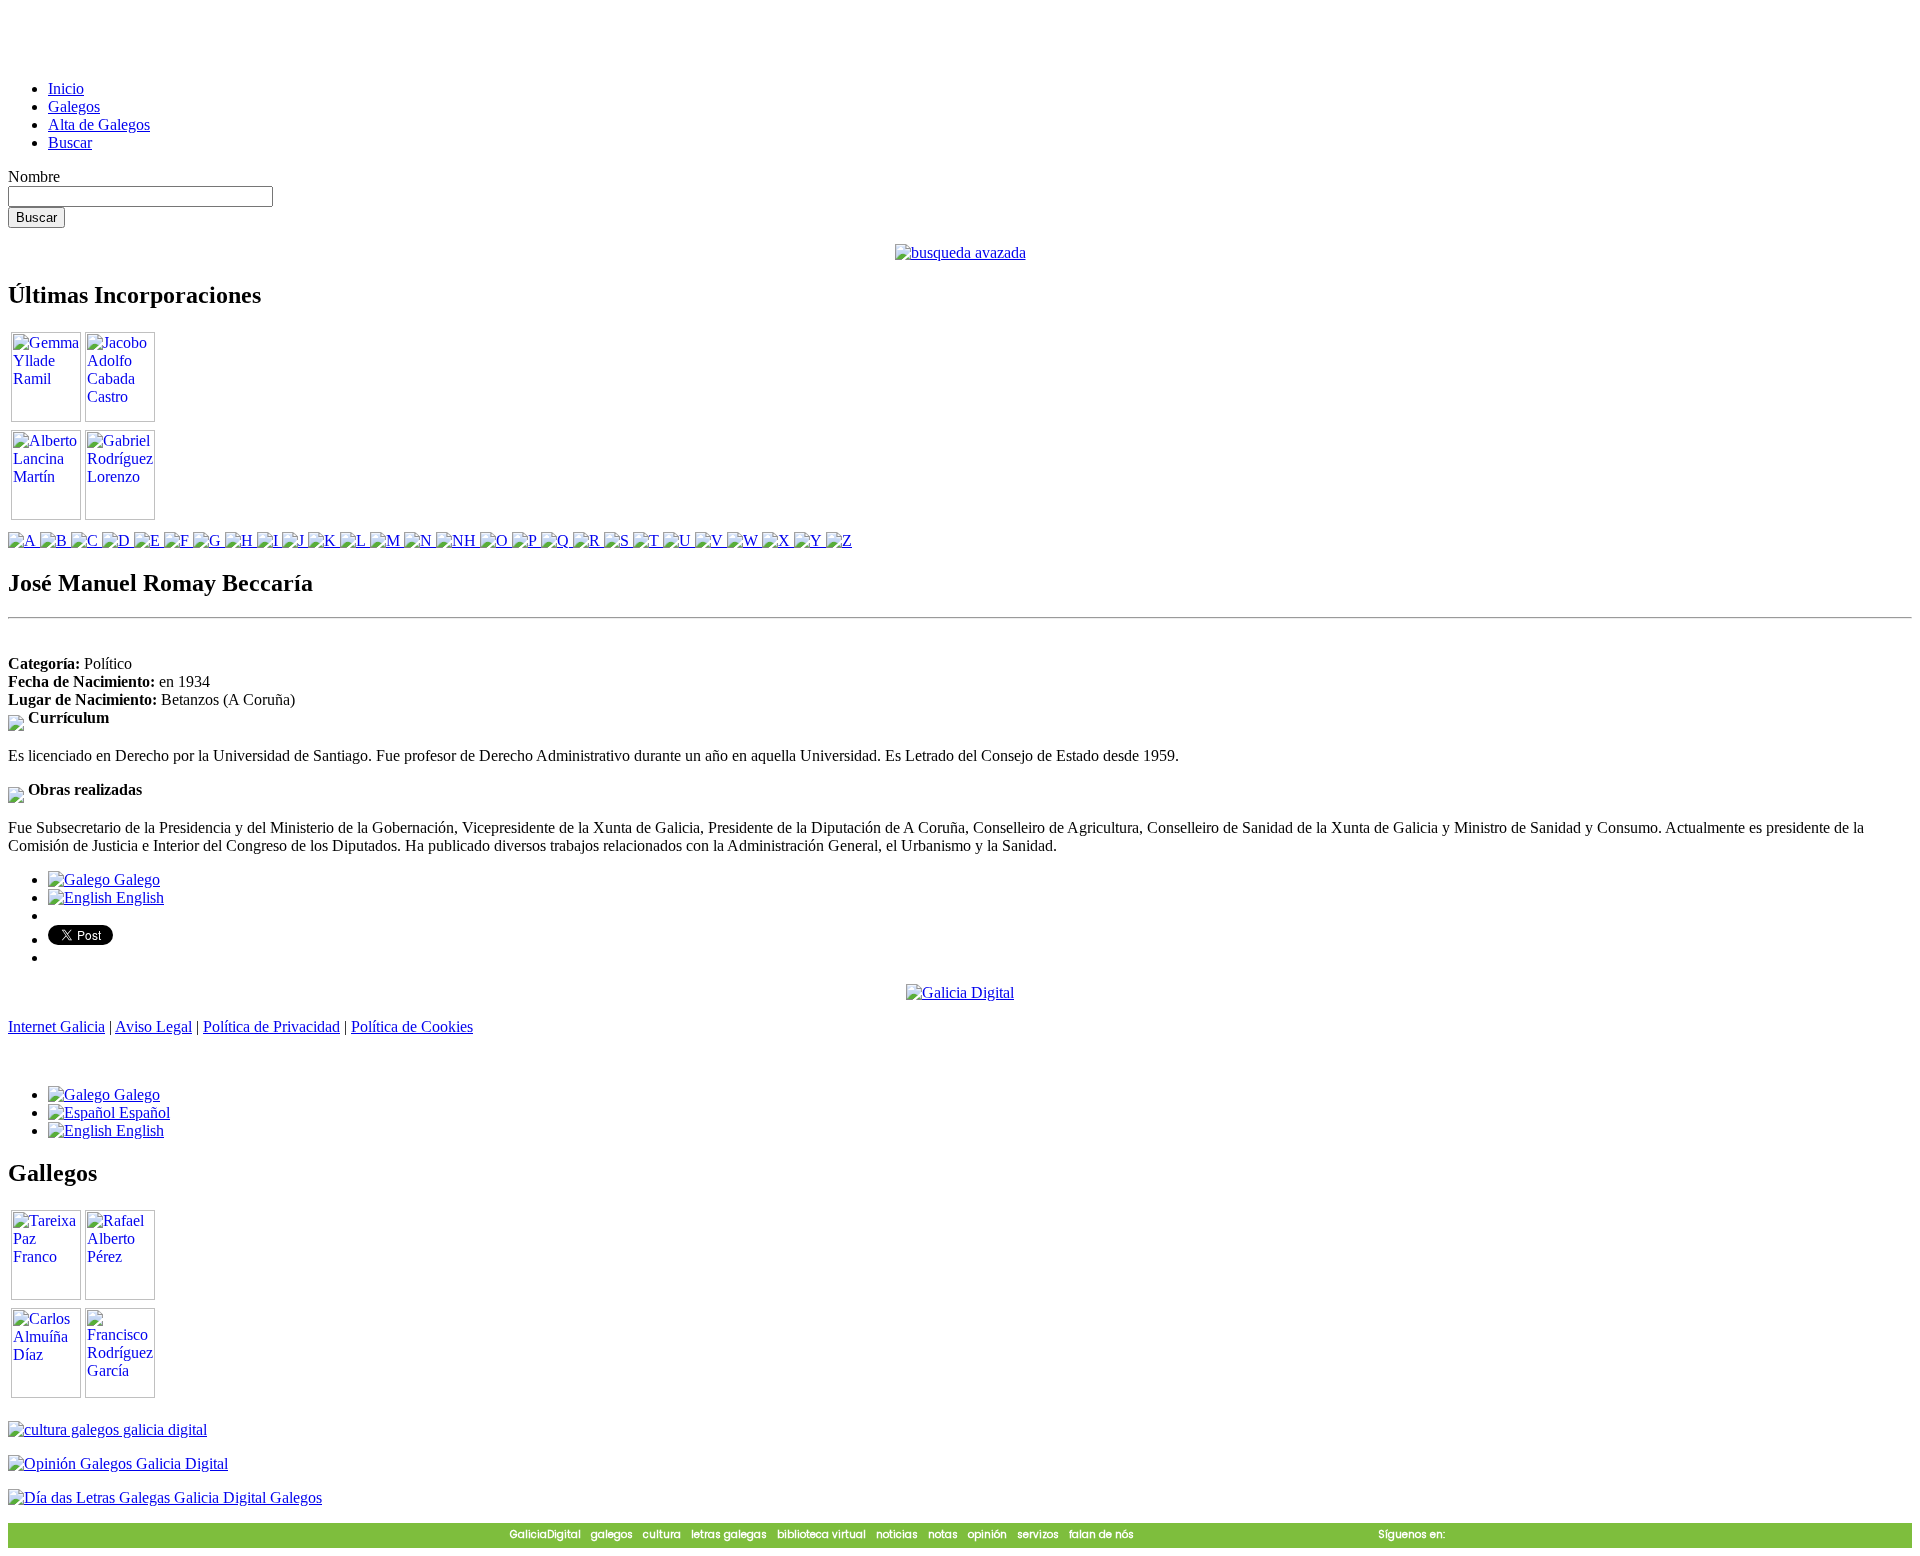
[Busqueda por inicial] (24, 540)
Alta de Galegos (99, 124)
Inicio (66, 88)
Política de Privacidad (271, 1026)
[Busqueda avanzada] (960, 252)
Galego (135, 879)
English (138, 897)
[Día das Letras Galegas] (165, 1497)
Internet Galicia (56, 1026)
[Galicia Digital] (960, 991)
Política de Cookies (412, 1026)
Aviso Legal (153, 1026)
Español (142, 1112)
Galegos (74, 106)
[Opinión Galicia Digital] (118, 1463)
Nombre (34, 176)
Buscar (70, 142)
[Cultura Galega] (107, 1429)
